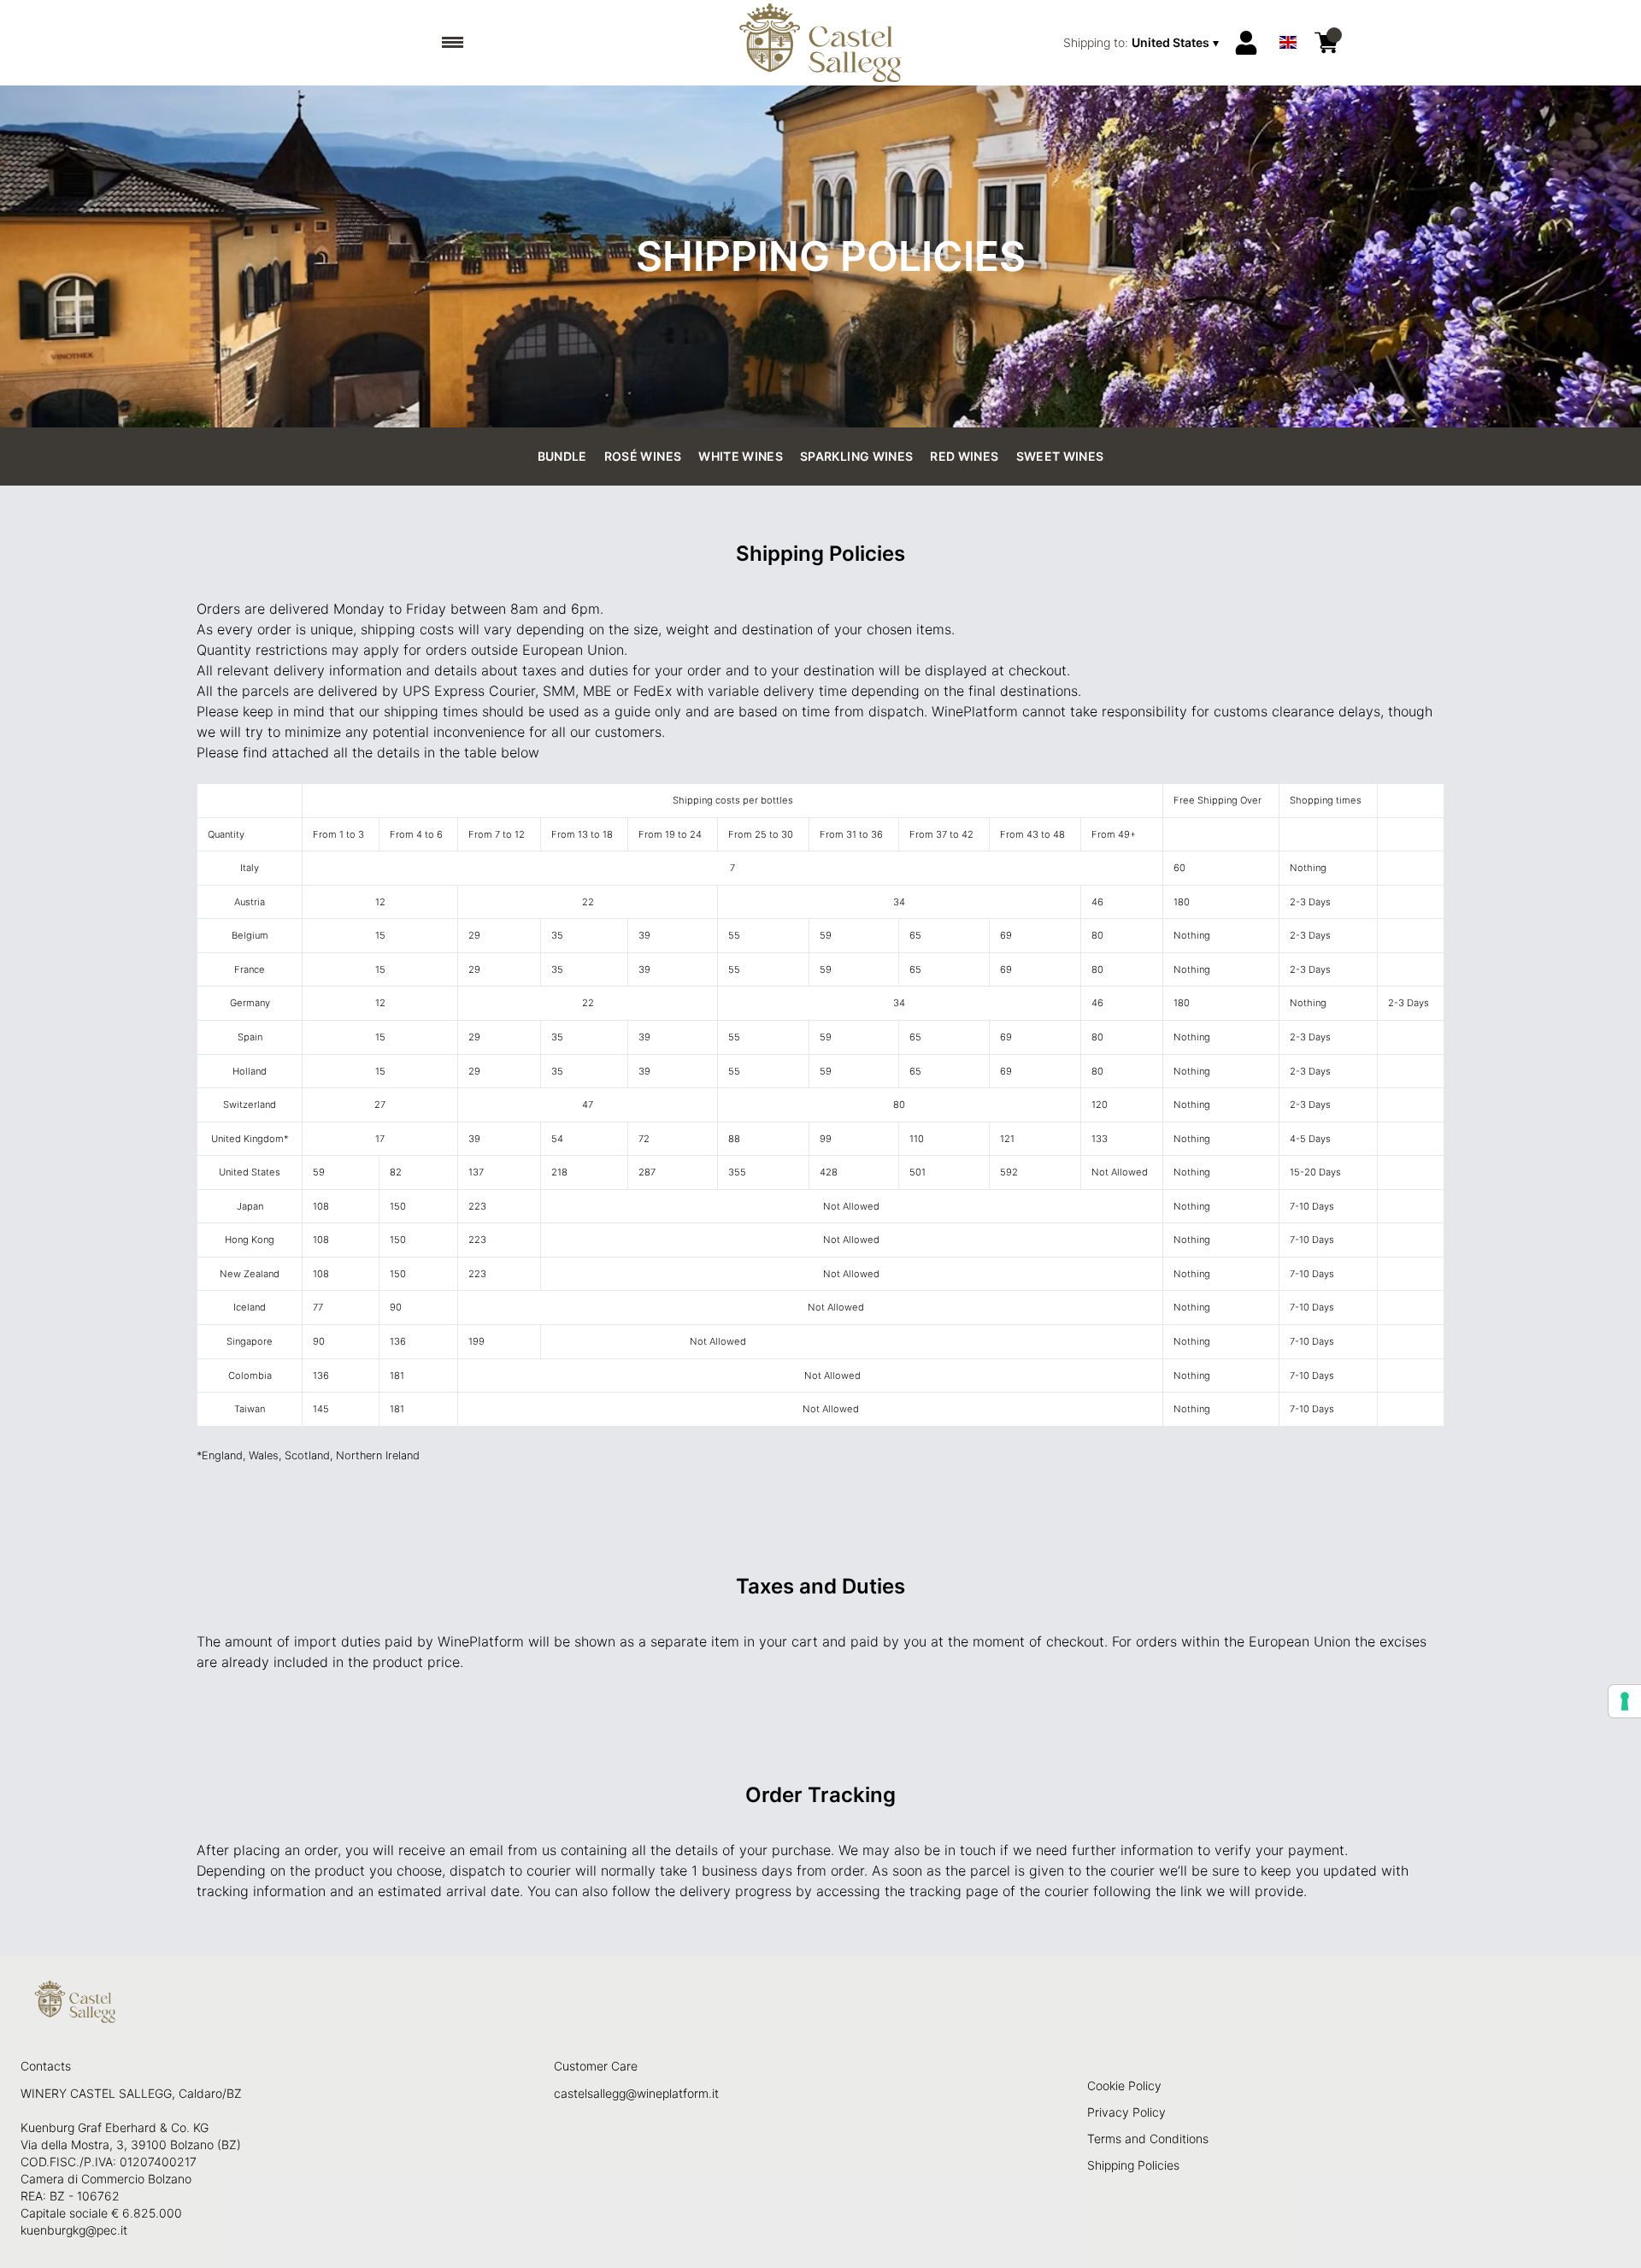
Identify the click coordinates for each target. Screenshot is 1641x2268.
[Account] (1246, 43)
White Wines (741, 456)
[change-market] (1143, 43)
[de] (1288, 20)
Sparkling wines (856, 456)
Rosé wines (643, 456)
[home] (821, 43)
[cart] (1326, 43)
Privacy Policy (1126, 2112)
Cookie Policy (1124, 2085)
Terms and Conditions (1148, 2138)
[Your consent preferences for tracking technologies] (1625, 1701)
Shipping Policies (1133, 2165)
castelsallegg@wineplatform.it (636, 2093)
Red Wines (964, 456)
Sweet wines (1060, 456)
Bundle (562, 456)
